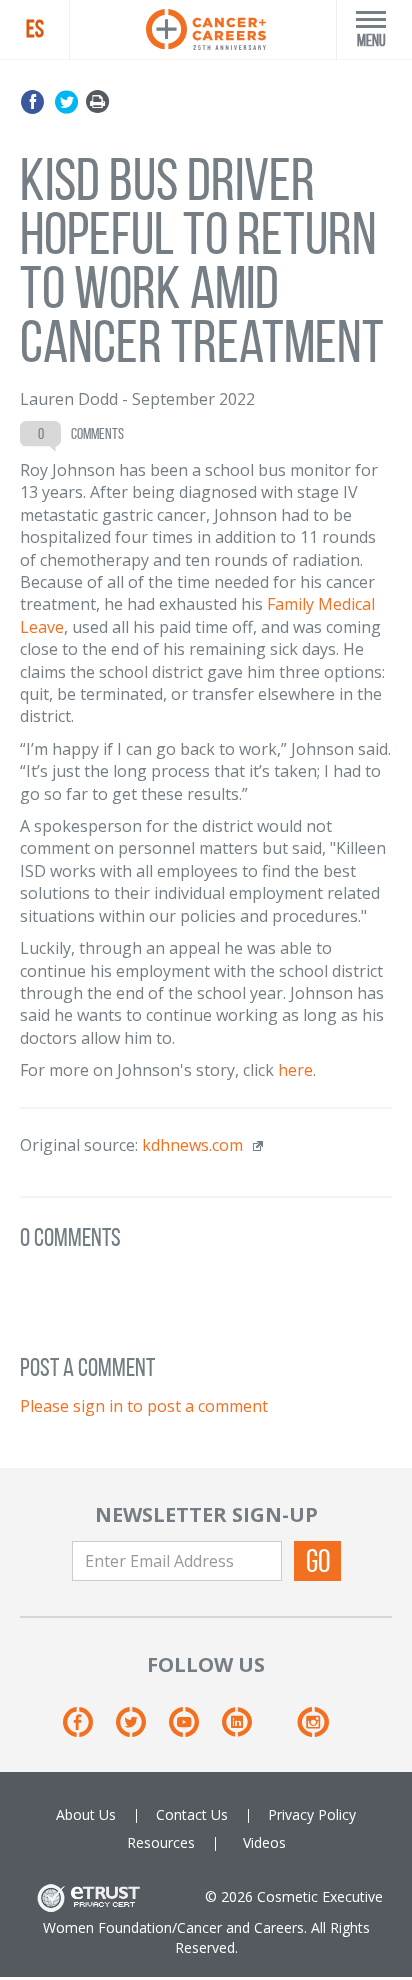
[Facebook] (35, 102)
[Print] (97, 102)
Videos (264, 1842)
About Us (86, 1814)
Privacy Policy (312, 1814)
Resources (161, 1842)
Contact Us (192, 1814)
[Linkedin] (246, 1728)
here (295, 1070)
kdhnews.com (192, 1145)
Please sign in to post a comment (144, 1406)
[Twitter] (66, 102)
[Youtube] (193, 1728)
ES (35, 29)
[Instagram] (312, 1728)
